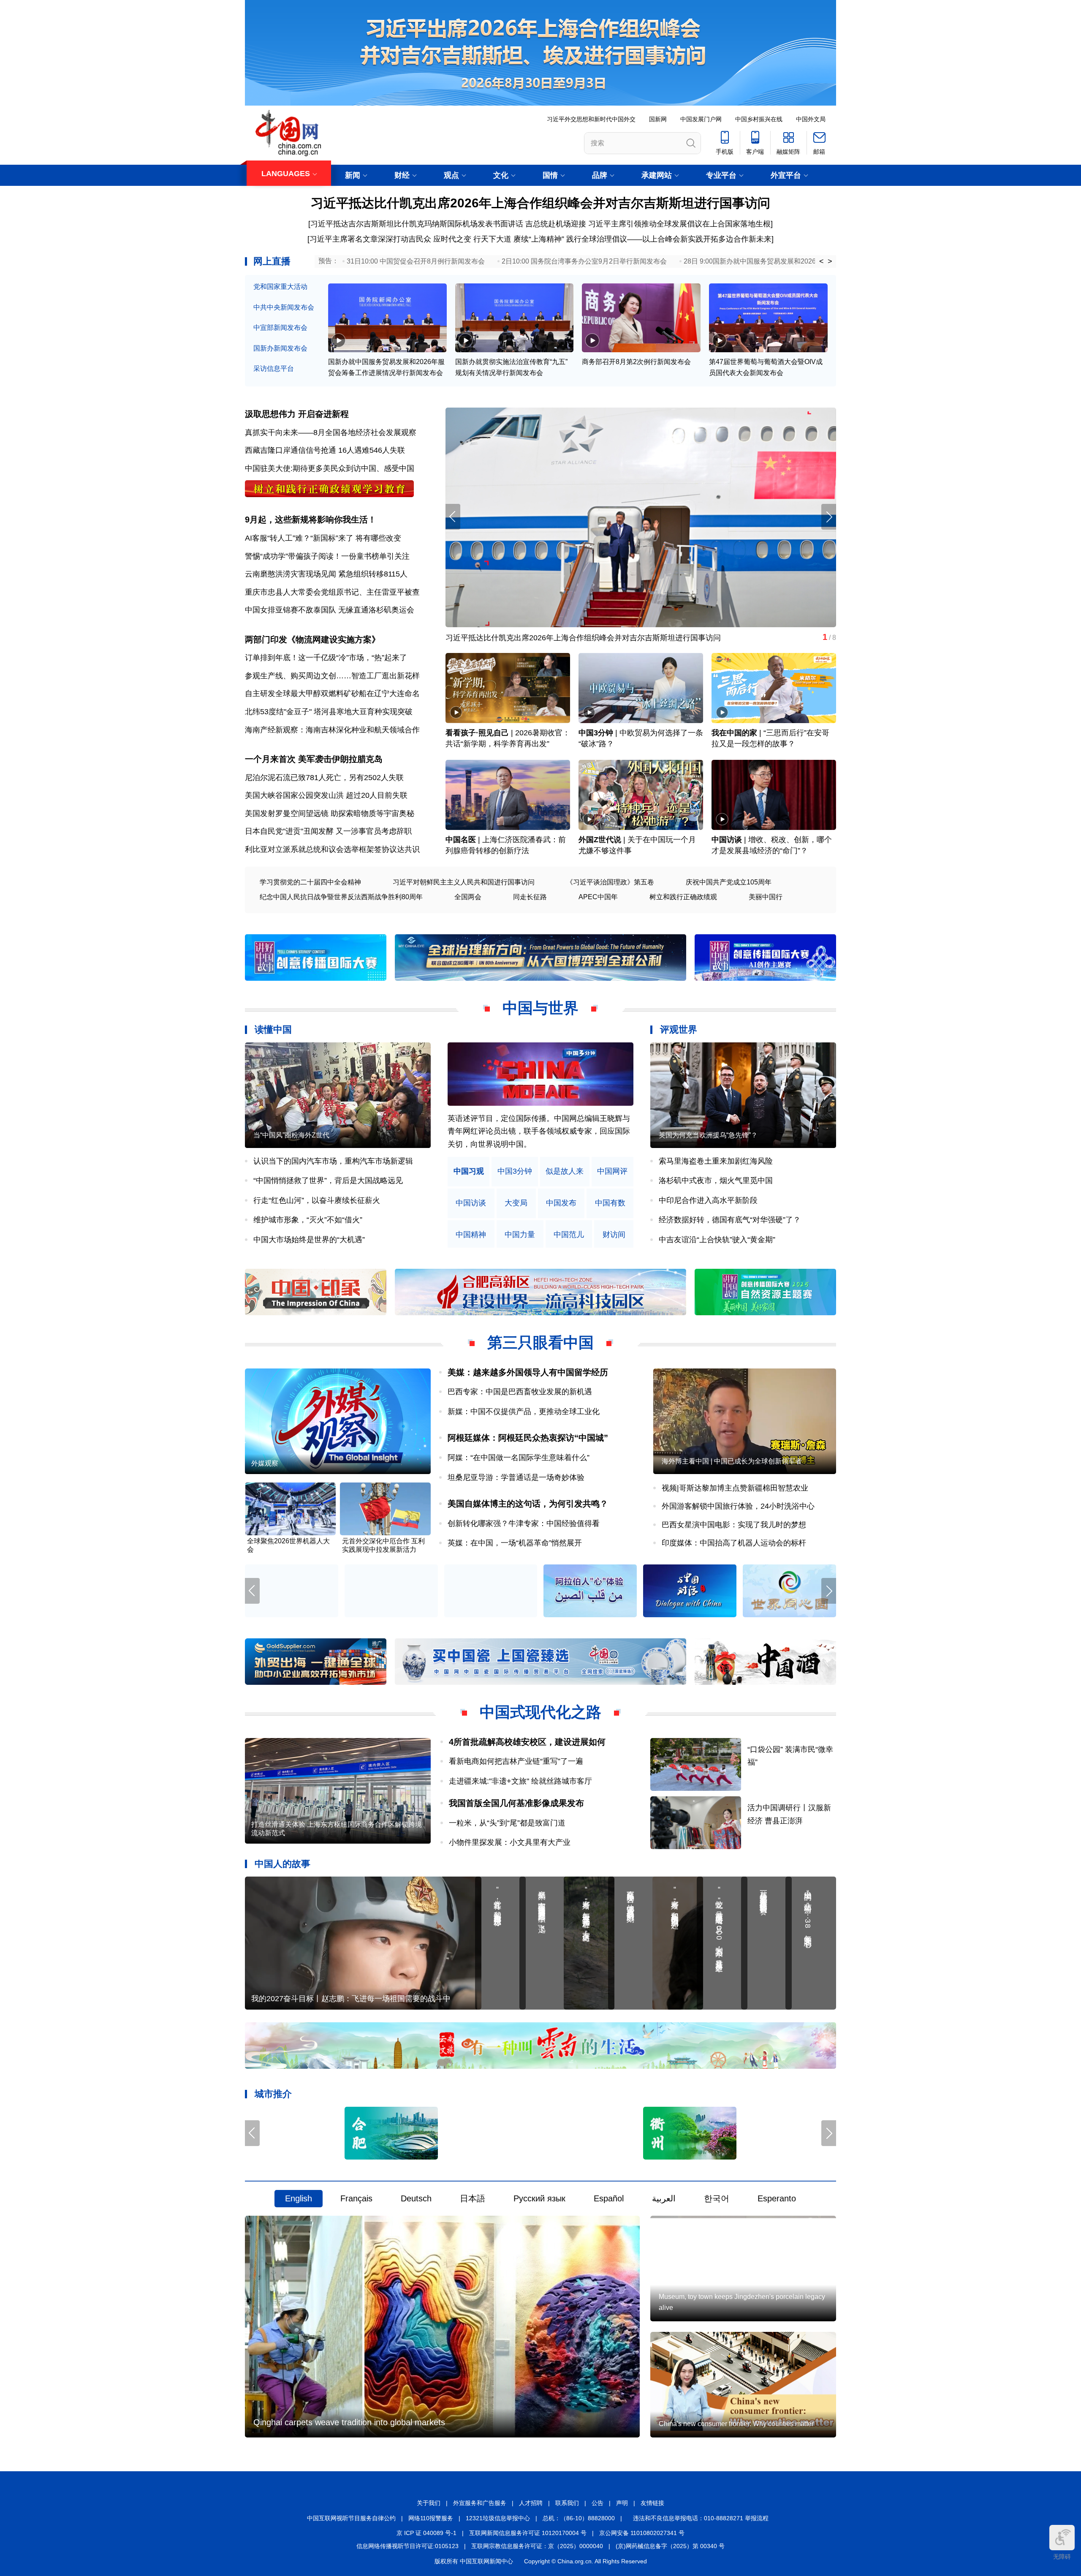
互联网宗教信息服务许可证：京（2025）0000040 (537, 2546)
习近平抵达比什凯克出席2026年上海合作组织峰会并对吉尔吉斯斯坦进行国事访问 (540, 203)
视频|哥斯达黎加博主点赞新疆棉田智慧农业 (735, 1488)
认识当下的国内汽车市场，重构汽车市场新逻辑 (333, 1161)
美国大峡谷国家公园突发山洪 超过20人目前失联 (326, 795)
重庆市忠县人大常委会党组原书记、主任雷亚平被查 (332, 592)
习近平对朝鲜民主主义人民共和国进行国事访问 (464, 882)
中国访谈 (727, 840)
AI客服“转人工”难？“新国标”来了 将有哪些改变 (323, 538)
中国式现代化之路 (540, 1712)
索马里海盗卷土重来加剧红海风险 (716, 1161)
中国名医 (461, 840)
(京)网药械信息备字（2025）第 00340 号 (670, 2546)
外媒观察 (265, 1463)
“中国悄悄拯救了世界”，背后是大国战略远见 (328, 1181)
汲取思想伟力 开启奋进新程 (297, 414)
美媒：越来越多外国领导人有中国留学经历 (528, 1372)
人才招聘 (531, 2503)
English (299, 2199)
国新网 (658, 119)
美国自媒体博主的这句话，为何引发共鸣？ (528, 1504)
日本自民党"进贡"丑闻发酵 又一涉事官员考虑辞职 (328, 831)
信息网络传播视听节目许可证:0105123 (407, 2546)
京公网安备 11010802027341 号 (642, 2533)
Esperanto (777, 2199)
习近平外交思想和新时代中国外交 (591, 119)
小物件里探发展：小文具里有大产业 (510, 1842)
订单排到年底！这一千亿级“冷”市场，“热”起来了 (326, 658)
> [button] (830, 261)
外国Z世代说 (600, 840)
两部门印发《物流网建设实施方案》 (312, 639)
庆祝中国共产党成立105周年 (729, 882)
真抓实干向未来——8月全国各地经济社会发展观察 (331, 433)
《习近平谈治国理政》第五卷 (610, 882)
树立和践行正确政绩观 (683, 897)
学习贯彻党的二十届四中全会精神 (310, 882)
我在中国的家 (734, 733)
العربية (664, 2199)
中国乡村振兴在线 (759, 119)
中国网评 (612, 1171)
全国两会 (468, 897)
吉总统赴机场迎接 (556, 224)
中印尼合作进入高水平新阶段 (708, 1200)
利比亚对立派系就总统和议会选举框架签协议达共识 (332, 849)
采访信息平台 (274, 369)
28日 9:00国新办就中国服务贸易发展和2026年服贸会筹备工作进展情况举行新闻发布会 (814, 261)
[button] (829, 517)
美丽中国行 (766, 897)
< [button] (822, 261)
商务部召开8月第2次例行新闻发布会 (636, 362)
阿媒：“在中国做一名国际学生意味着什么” (519, 1458)
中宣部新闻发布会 (280, 328)
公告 (598, 2503)
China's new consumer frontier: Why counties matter (736, 2424)
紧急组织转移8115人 (373, 574)
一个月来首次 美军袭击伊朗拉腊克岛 (314, 759)
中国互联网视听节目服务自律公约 (351, 2518)
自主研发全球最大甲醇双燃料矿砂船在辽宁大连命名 (332, 694)
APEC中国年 (598, 897)
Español (609, 2199)
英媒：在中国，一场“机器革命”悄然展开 (515, 1543)
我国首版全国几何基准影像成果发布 (516, 1803)
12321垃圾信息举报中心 (498, 2518)
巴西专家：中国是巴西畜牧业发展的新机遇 (520, 1392)
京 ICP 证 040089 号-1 (426, 2533)
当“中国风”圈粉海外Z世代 (291, 1135)
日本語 (473, 2199)
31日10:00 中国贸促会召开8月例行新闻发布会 (416, 261)
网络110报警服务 (431, 2518)
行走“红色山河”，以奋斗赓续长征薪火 (317, 1200)
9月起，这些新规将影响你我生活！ (311, 520)
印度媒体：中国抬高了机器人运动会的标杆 (734, 1543)
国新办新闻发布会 (280, 348)
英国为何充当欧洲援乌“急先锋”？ (708, 1135)
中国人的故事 (282, 1864)
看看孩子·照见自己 (477, 733)
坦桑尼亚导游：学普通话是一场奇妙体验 (516, 1477)
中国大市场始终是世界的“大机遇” (309, 1240)
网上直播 (272, 261)
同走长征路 (530, 897)
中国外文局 (811, 119)
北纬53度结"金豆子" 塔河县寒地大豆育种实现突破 (329, 712)
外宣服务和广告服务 (480, 2503)
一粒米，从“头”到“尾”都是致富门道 (507, 1823)
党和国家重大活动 (280, 287)
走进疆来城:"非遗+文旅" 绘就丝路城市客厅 (520, 1781)
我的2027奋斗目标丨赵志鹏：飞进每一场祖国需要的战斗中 (351, 1999)
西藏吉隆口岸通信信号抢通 (291, 450)
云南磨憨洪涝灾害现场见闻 (291, 574)
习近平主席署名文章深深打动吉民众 (370, 239)
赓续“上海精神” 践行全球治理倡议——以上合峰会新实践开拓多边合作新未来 (642, 239)
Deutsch (416, 2199)
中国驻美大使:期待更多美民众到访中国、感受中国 (330, 468)
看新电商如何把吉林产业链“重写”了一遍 (516, 1761)
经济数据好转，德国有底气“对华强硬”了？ (730, 1220)
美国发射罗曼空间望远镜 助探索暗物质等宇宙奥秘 (330, 813)
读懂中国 (273, 1030)
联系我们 (567, 2503)
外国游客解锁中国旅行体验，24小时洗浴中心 (738, 1506)
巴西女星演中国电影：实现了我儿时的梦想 (734, 1525)
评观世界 (679, 1030)
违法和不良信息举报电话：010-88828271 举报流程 (701, 2518)
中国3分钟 (596, 733)
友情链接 (652, 2503)
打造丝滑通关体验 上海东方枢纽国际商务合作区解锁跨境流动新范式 (337, 1829)
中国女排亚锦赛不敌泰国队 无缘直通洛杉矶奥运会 (330, 610)
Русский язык (539, 2199)
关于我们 (429, 2503)
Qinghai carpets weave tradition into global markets (349, 2423)
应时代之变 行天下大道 (472, 239)
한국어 (717, 2199)
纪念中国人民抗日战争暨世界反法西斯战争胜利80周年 (341, 897)
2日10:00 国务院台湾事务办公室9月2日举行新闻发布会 (584, 261)
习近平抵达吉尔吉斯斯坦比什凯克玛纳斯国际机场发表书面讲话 (417, 224)
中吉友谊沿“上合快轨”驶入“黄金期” (717, 1240)
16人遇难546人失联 (372, 450)
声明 (622, 2503)
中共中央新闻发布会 (284, 307)
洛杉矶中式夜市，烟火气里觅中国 (716, 1181)
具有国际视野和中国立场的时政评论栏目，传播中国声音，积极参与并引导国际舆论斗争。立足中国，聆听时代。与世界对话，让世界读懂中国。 (539, 1131)
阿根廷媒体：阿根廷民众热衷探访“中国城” (528, 1438)
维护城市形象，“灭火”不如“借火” (308, 1220)
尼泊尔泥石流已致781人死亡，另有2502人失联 (324, 778)
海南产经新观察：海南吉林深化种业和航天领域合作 (332, 730)
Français (356, 2199)
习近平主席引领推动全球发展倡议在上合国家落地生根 (679, 224)
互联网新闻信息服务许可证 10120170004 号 (528, 2533)
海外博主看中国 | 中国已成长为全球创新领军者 (732, 1461)
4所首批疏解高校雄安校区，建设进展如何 (527, 1742)
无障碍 (1062, 2557)
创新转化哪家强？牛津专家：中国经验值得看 (524, 1523)
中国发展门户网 (701, 119)
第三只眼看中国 (540, 1342)
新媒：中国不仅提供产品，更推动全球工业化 (524, 1412)
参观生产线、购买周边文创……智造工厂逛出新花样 (332, 676)
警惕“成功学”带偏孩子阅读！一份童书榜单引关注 (327, 556)
